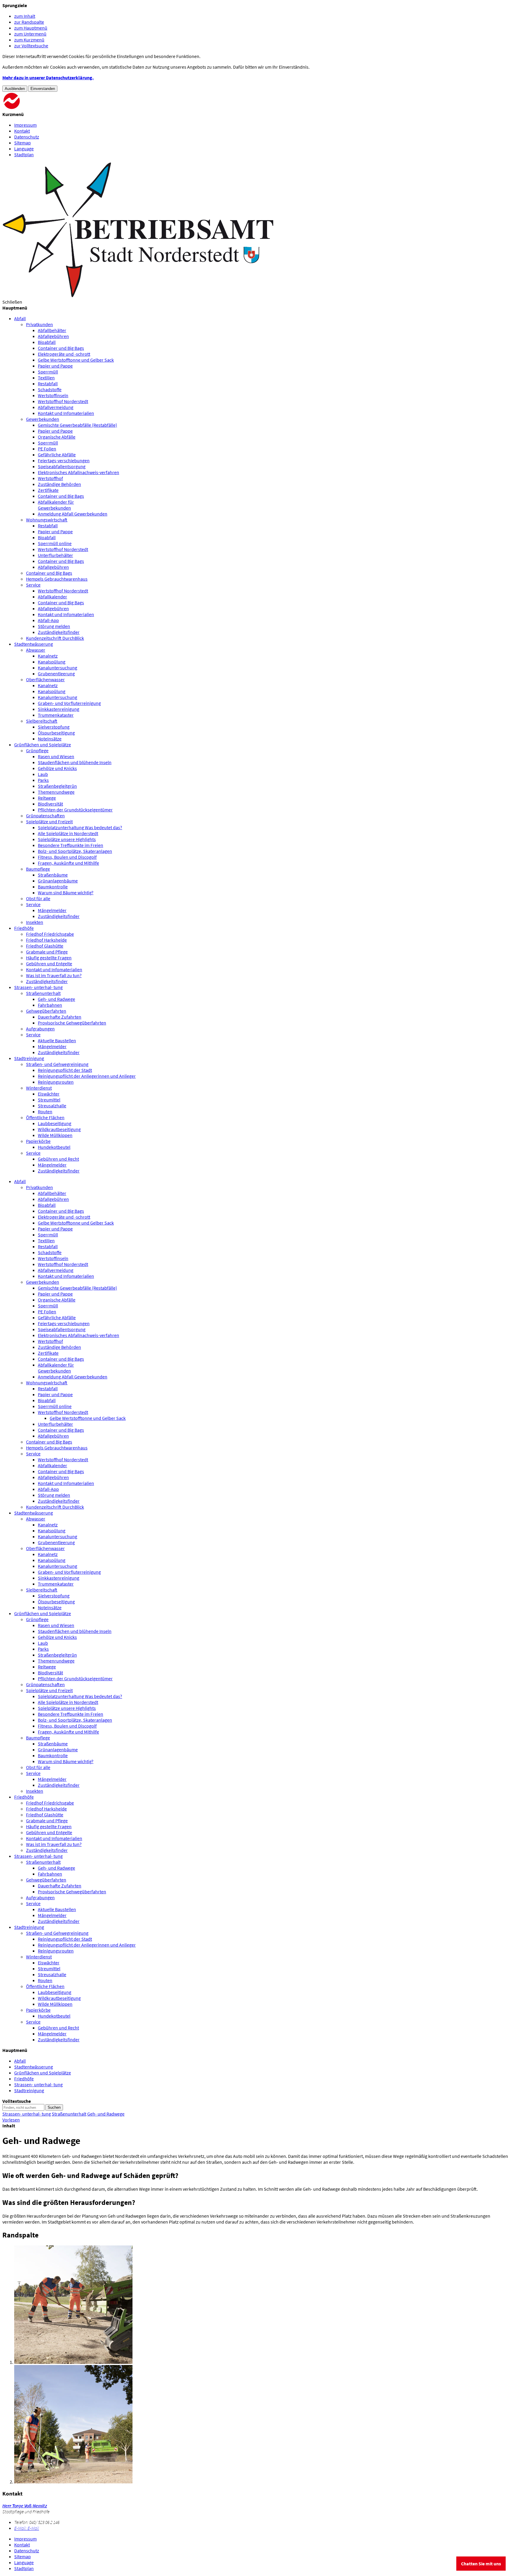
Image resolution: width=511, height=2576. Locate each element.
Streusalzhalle (52, 1106)
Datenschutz (27, 137)
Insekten (35, 922)
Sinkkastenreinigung (59, 709)
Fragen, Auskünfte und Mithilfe (68, 863)
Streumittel (49, 1100)
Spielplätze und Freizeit (49, 821)
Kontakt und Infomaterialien (66, 413)
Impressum (25, 125)
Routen (45, 1111)
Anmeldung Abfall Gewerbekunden (73, 514)
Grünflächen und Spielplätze (43, 1613)
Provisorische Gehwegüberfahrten (72, 1023)
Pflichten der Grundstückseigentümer (75, 810)
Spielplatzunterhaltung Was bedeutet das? (80, 827)
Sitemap (22, 143)
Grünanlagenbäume (58, 881)
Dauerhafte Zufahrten (60, 1017)
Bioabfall (47, 342)
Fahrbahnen (50, 1005)
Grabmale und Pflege (47, 952)
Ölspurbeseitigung (56, 733)
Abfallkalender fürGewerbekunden (56, 505)
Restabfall (48, 384)
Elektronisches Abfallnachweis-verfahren (79, 472)
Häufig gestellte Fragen (49, 958)
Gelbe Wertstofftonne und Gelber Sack (76, 360)
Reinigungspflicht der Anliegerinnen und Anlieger (87, 1076)
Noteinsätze (50, 739)
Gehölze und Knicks (57, 768)
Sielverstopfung (54, 727)
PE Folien (47, 449)
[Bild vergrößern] (73, 2362)
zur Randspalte (29, 22)
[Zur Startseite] (47, 108)
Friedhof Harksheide (46, 940)
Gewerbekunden (43, 419)
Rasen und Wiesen (56, 756)
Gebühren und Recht (58, 1159)
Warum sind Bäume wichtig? (66, 893)
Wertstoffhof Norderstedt (63, 401)
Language (24, 149)
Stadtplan (24, 154)
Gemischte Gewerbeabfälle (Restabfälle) (77, 425)
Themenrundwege (56, 792)
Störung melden (54, 626)
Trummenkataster (56, 715)
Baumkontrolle (53, 887)
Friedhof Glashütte (45, 946)
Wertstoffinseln (53, 395)
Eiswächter (49, 1094)
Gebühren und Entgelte (49, 964)
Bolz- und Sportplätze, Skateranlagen (75, 851)
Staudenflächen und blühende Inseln (75, 762)
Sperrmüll (48, 372)
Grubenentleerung (56, 674)
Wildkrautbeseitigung (59, 1129)
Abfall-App (48, 620)
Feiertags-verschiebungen (64, 460)
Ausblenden (15, 89)
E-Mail (27, 2528)
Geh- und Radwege (56, 999)
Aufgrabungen (40, 1029)
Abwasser (36, 650)
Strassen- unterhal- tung (38, 1856)
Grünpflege (37, 750)
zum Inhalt (25, 16)
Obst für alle (38, 898)
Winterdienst (39, 1088)
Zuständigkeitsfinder (59, 632)
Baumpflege (38, 869)
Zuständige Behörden (59, 484)
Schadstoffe (50, 389)
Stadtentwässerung (34, 1513)
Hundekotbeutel (54, 1147)
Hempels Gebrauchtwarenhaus (57, 579)
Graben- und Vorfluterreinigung (69, 703)
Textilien (46, 378)
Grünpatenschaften (45, 816)
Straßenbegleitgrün (57, 786)
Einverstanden (43, 89)
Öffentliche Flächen (45, 1117)
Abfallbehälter (52, 330)
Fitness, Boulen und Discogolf (67, 857)
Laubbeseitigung (55, 1123)
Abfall (20, 1181)
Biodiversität (50, 804)
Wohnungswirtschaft (47, 520)
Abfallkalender (52, 597)
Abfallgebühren (53, 336)
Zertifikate (48, 490)
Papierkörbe (38, 1141)
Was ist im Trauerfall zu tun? (54, 975)
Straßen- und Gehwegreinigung (57, 1064)
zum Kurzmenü (29, 40)
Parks (43, 780)
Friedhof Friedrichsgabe (50, 934)
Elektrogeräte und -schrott (64, 354)
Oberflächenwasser (45, 679)
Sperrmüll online (55, 543)
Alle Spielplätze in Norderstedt (68, 833)
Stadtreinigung (29, 1927)
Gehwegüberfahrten (46, 1011)
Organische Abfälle (57, 437)
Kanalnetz (48, 656)
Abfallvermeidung (56, 407)
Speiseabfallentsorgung (62, 466)
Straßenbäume (53, 875)
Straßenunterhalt (43, 993)
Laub (43, 774)
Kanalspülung (52, 662)
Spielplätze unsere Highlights (67, 839)
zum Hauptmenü (31, 28)
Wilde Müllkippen (55, 1135)
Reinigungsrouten (56, 1082)
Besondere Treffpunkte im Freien (71, 845)
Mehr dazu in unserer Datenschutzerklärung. (48, 78)
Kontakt (22, 131)
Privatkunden (39, 324)
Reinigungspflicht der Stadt (65, 1070)
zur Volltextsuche (31, 46)
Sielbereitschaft (42, 721)
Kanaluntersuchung (58, 668)
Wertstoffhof (50, 478)
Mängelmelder (52, 910)
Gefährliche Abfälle (57, 455)
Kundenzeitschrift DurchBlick (55, 638)
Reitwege (47, 798)
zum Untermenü (30, 34)
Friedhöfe (24, 1797)
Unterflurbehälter (55, 555)
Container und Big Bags (61, 348)
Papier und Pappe (55, 366)
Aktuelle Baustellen (57, 1040)
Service (33, 585)
